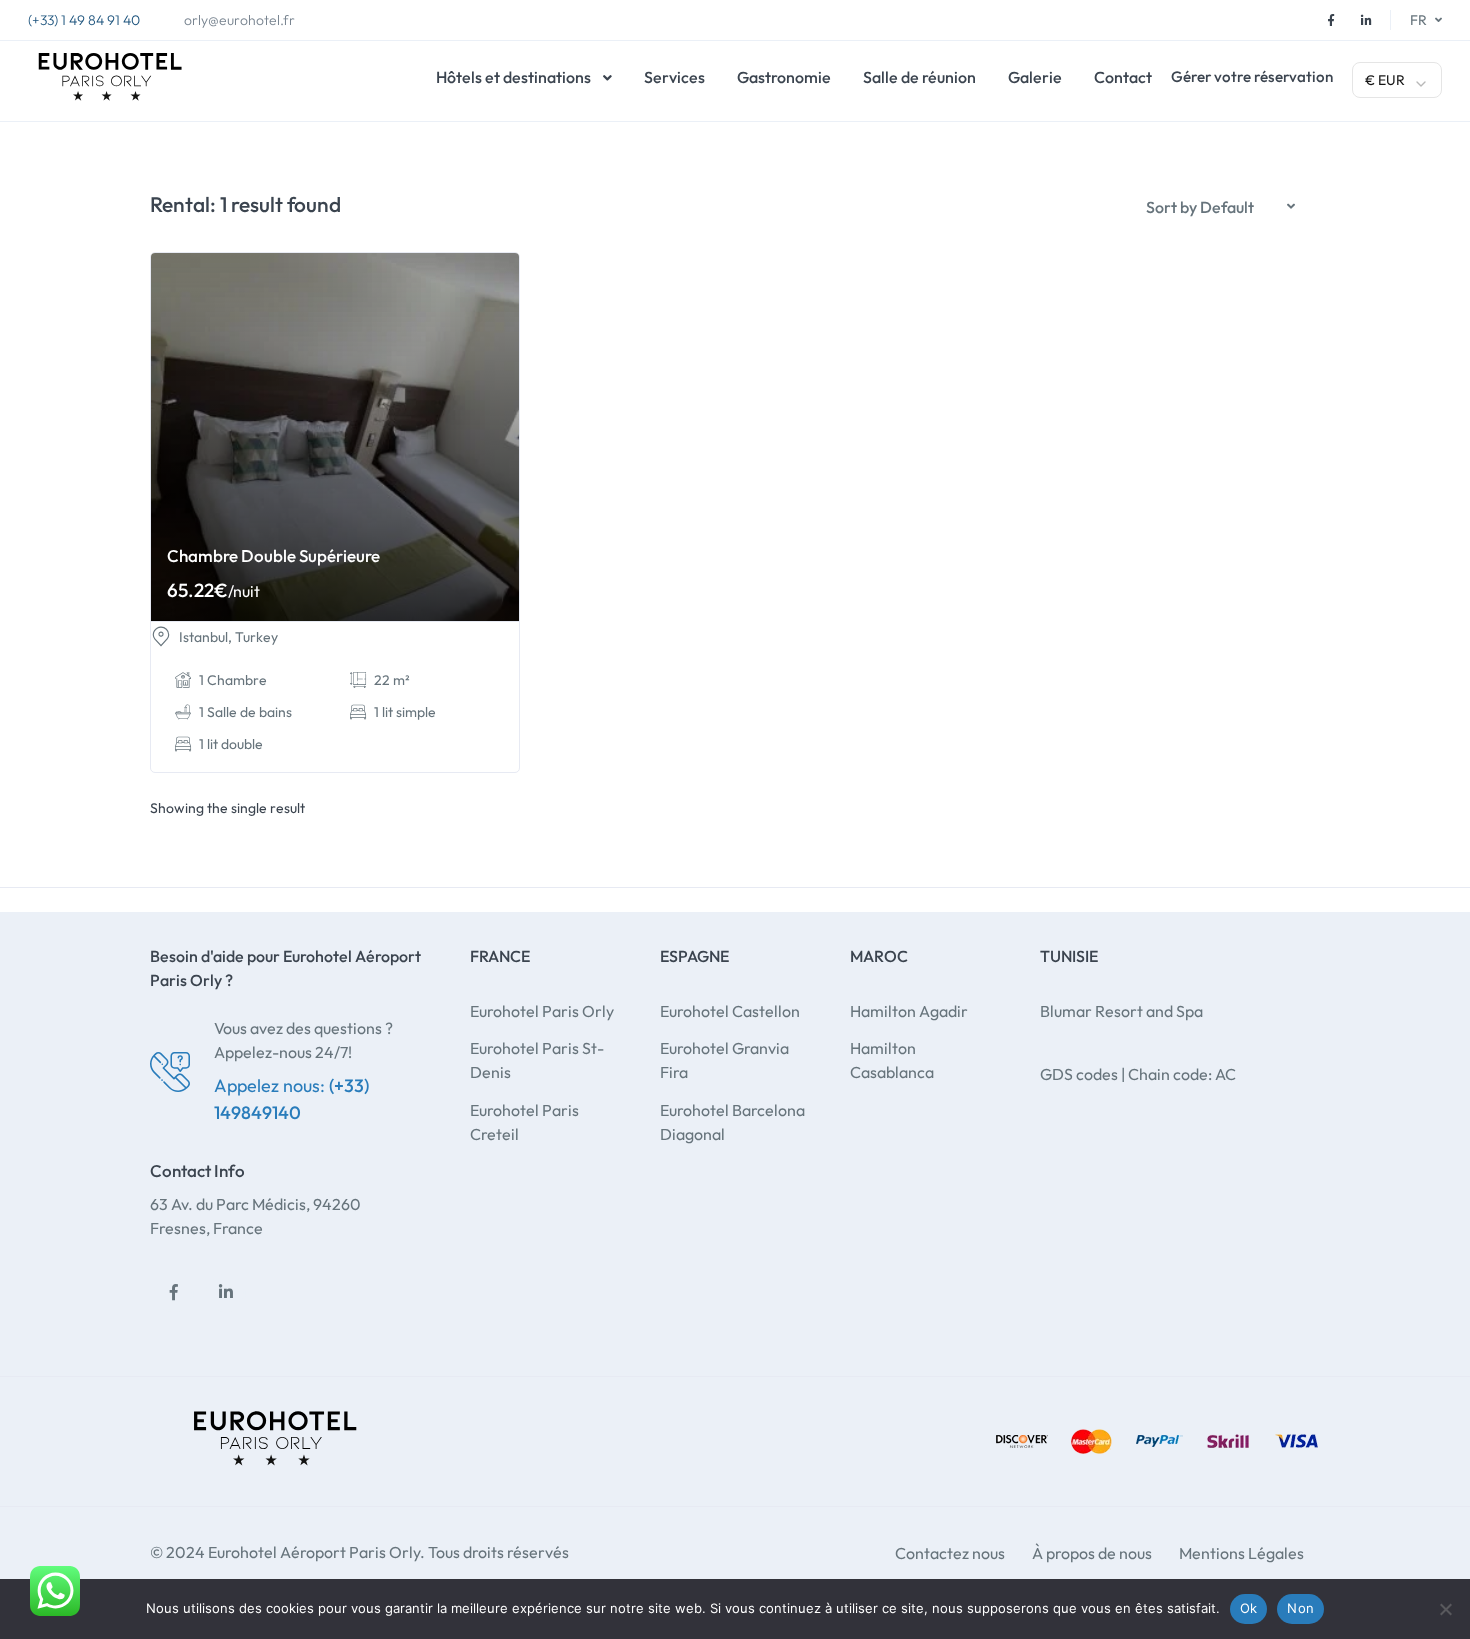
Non (1300, 1608)
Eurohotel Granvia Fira (724, 1060)
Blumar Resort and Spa (1121, 1011)
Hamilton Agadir (909, 1011)
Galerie (1035, 77)
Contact (1123, 77)
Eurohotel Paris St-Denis (537, 1060)
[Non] (1445, 1609)
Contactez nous (950, 1553)
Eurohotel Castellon (730, 1011)
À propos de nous (1092, 1553)
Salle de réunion (919, 77)
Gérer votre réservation (1252, 76)
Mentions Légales (1241, 1553)
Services (674, 77)
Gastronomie (784, 77)
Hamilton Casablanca (892, 1060)
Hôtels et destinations (513, 77)
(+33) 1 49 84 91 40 (84, 20)
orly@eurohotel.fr (239, 20)
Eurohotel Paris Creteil (524, 1122)
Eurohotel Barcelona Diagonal (732, 1122)
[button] (1220, 207)
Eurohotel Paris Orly (542, 1011)
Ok (1249, 1608)
